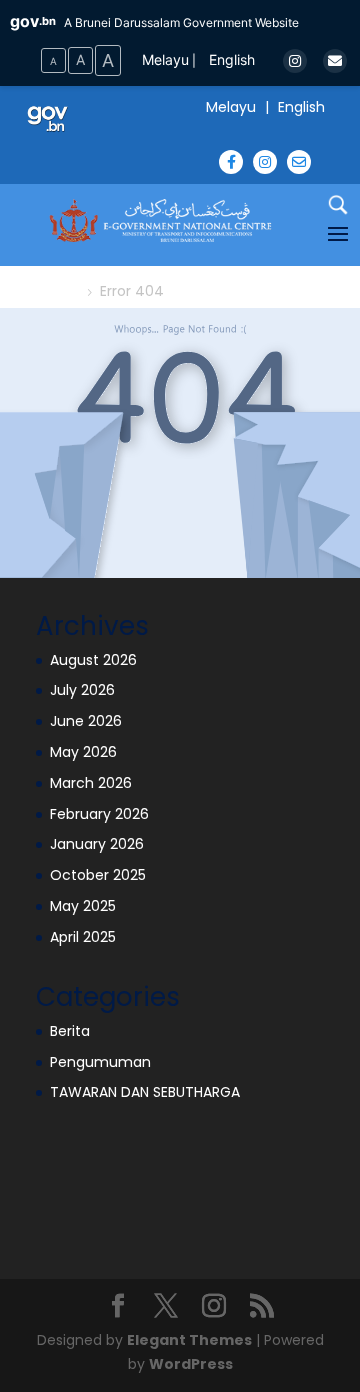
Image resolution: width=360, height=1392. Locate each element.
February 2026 (99, 814)
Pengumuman (100, 1062)
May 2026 (83, 752)
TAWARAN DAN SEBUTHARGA (145, 1092)
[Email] (335, 61)
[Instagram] (295, 61)
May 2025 (83, 906)
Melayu (165, 59)
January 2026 (97, 844)
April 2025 (83, 937)
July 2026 (82, 690)
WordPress (191, 1364)
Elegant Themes (189, 1340)
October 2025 (98, 875)
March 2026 (91, 783)
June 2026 (86, 721)
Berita (70, 1031)
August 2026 (93, 660)
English (232, 59)
